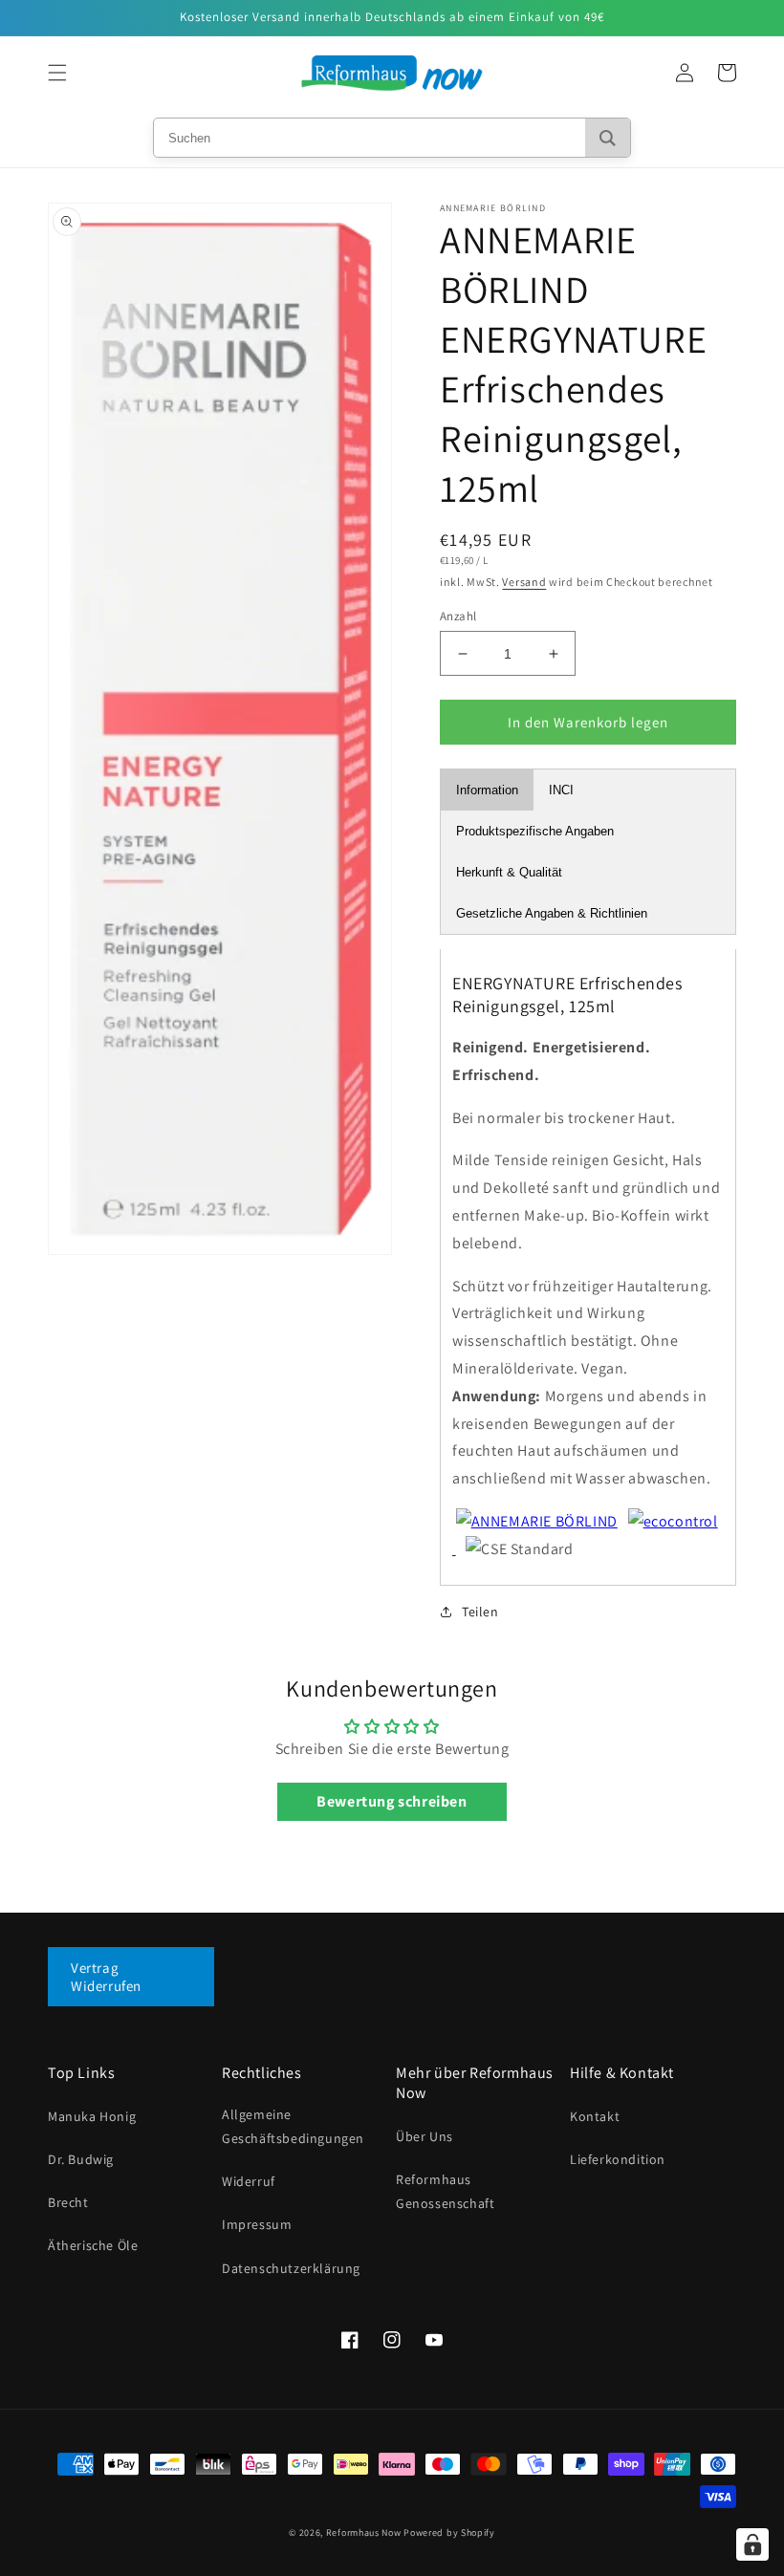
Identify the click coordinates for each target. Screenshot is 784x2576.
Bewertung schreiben (392, 1801)
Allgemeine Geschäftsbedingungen (293, 2126)
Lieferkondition (618, 2159)
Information (487, 790)
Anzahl (458, 616)
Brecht (68, 2202)
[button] (57, 73)
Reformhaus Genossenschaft (445, 2191)
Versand (524, 582)
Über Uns (425, 2136)
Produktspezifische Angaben (535, 831)
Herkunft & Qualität (509, 872)
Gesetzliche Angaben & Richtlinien (552, 913)
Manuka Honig (92, 2116)
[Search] (608, 138)
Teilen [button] (480, 1612)
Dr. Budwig (81, 2159)
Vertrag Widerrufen (106, 1977)
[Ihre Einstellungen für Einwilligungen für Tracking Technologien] (752, 2544)
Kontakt (595, 2116)
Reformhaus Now (364, 2533)
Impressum (257, 2224)
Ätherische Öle (93, 2245)
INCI (561, 790)
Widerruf (249, 2181)
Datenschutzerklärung (291, 2268)
